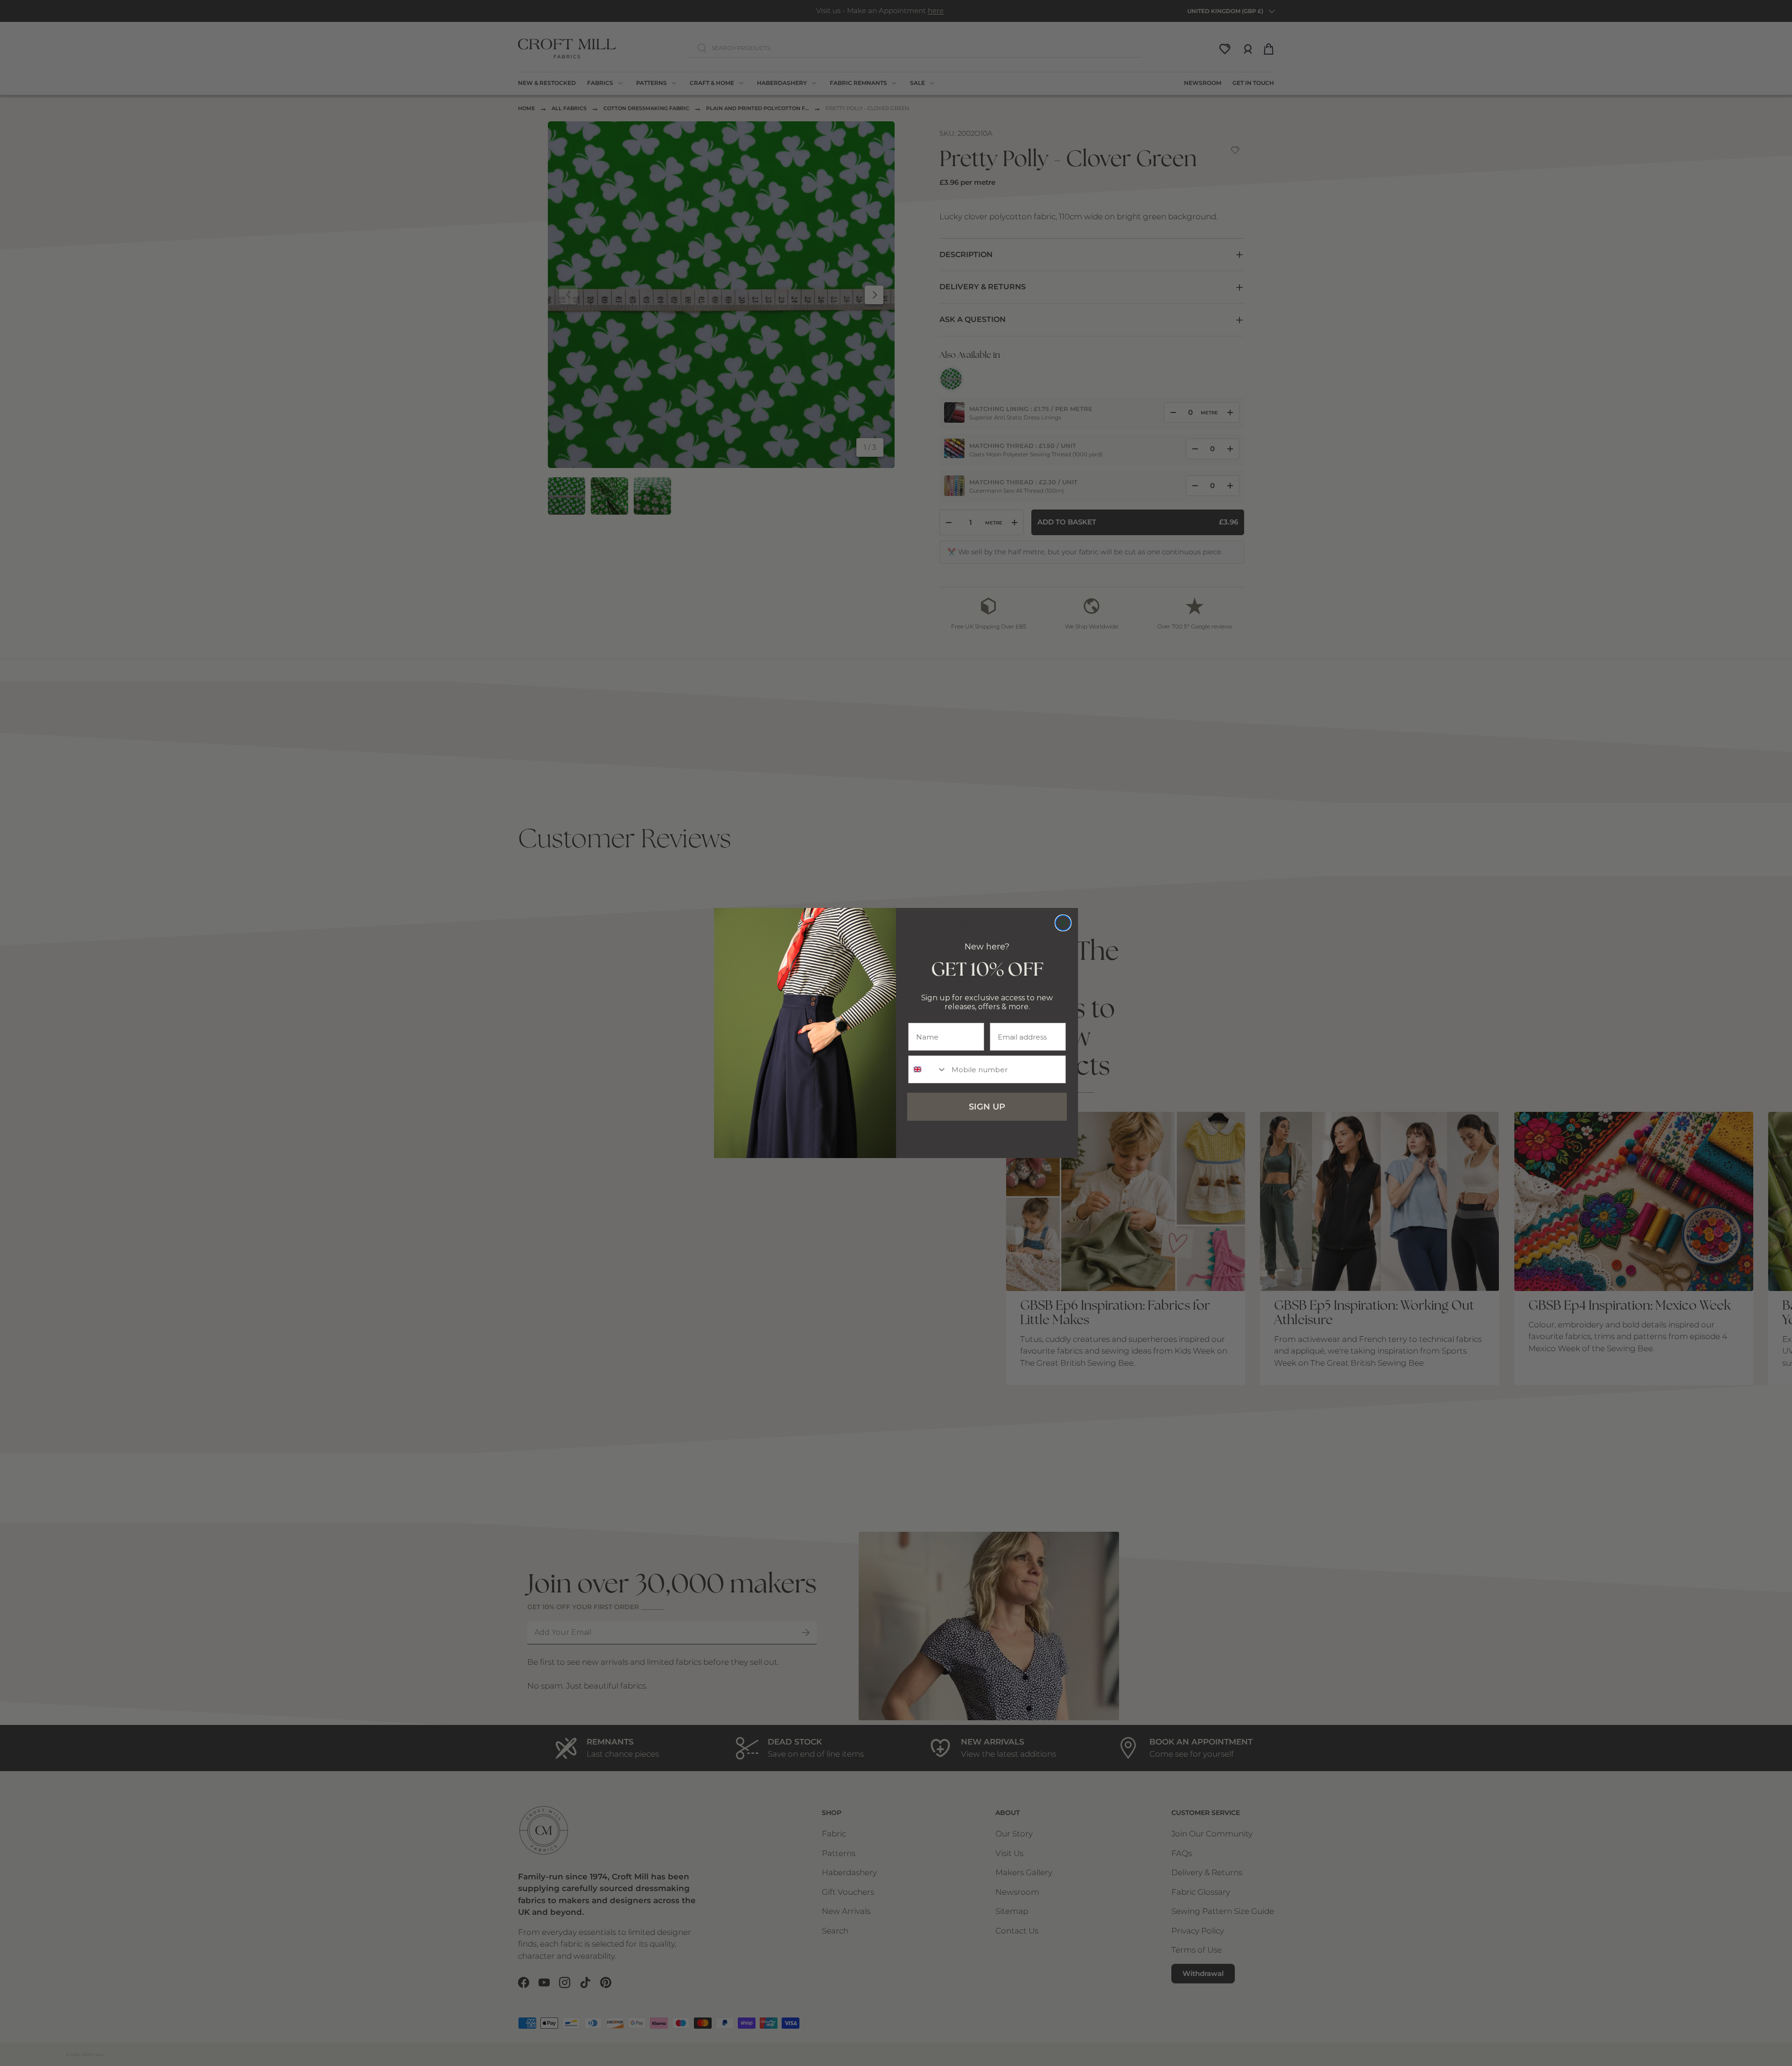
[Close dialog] (1063, 923)
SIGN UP (987, 1107)
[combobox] (928, 1069)
